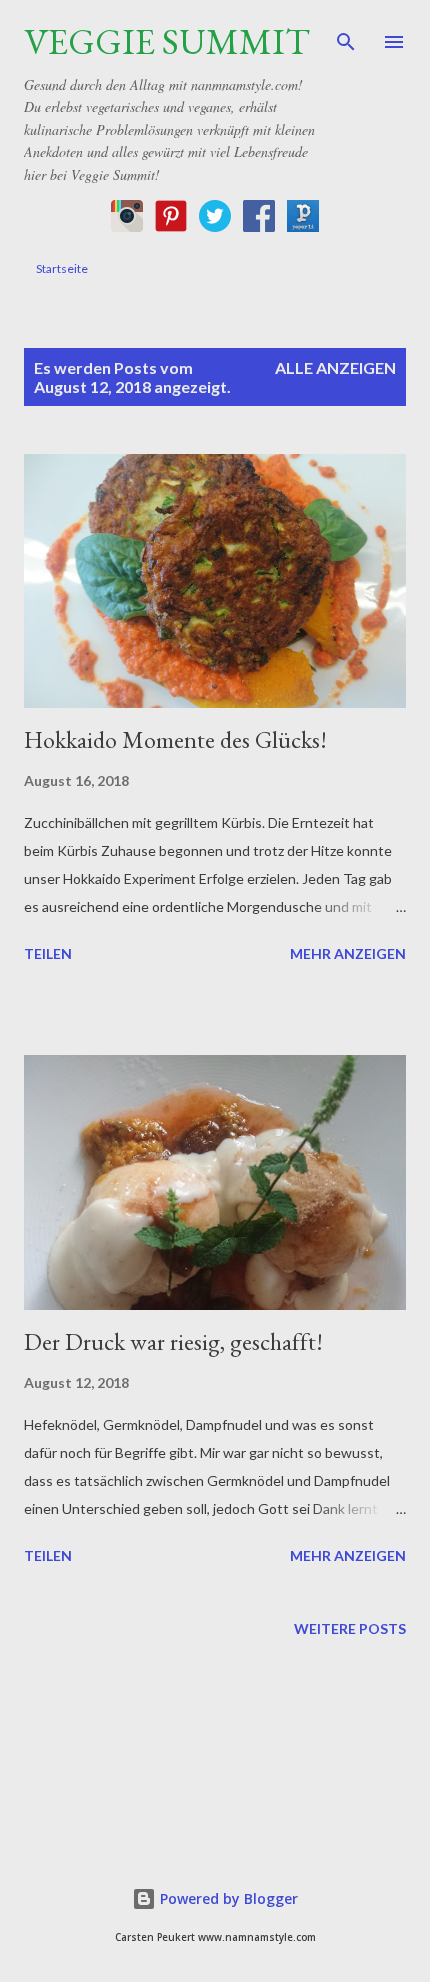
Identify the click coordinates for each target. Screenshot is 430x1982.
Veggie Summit (167, 41)
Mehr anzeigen (348, 953)
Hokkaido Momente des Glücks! (175, 739)
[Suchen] (346, 36)
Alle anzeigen (335, 367)
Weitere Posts (350, 1628)
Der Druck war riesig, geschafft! (173, 1341)
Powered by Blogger (227, 1898)
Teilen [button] (48, 953)
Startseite (62, 268)
